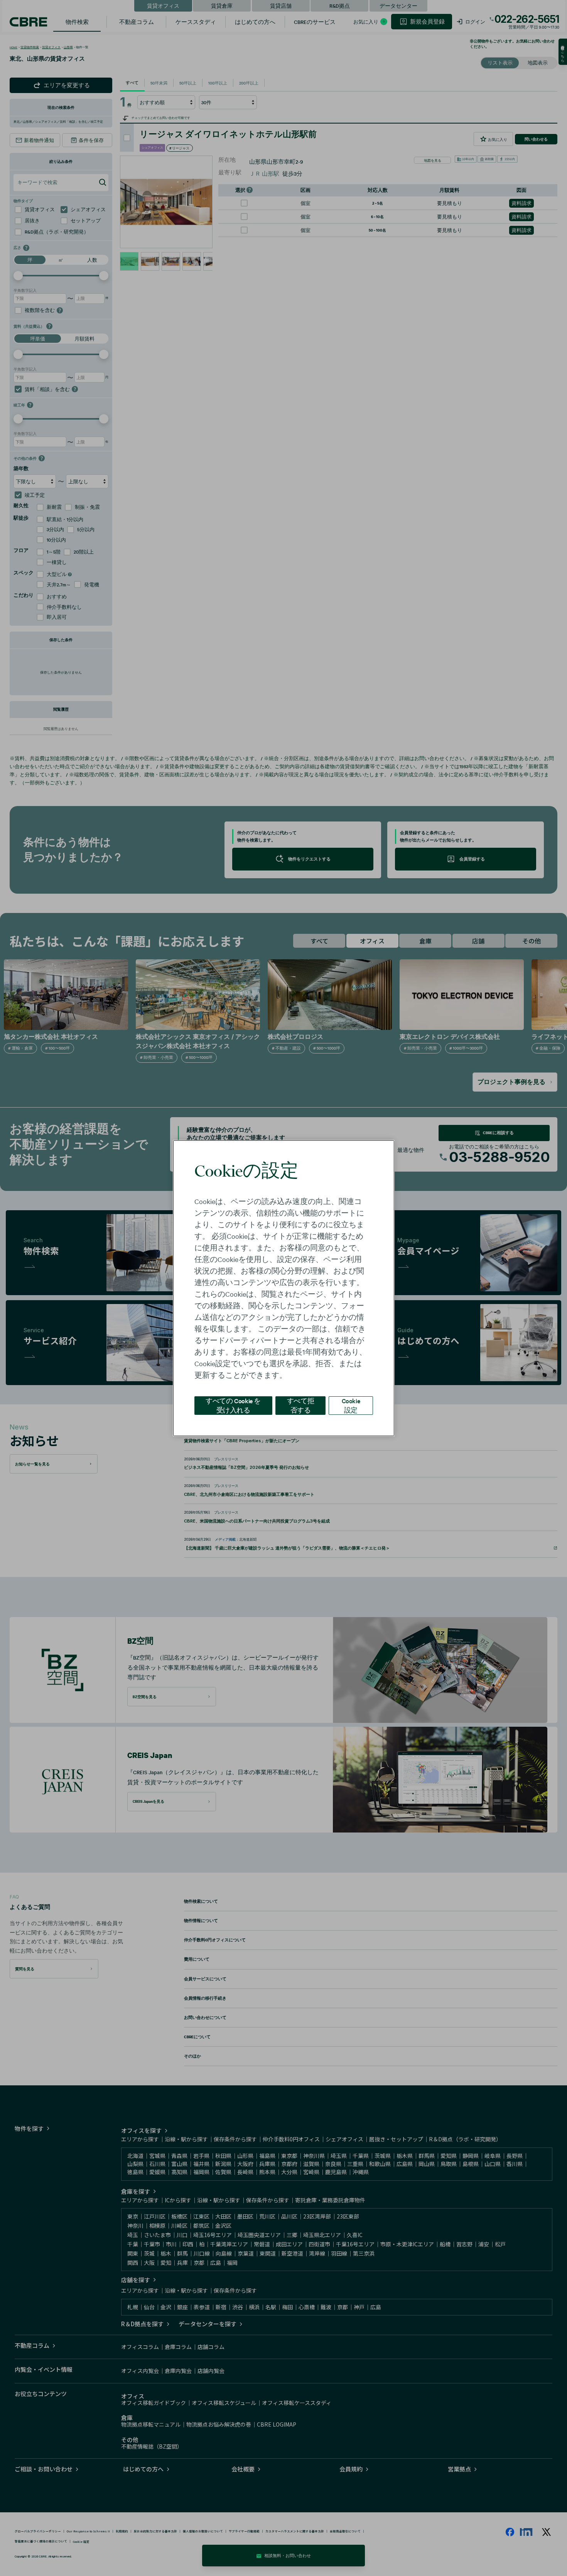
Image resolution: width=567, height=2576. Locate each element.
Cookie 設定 (351, 1405)
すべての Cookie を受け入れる (233, 1405)
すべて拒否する (300, 1405)
